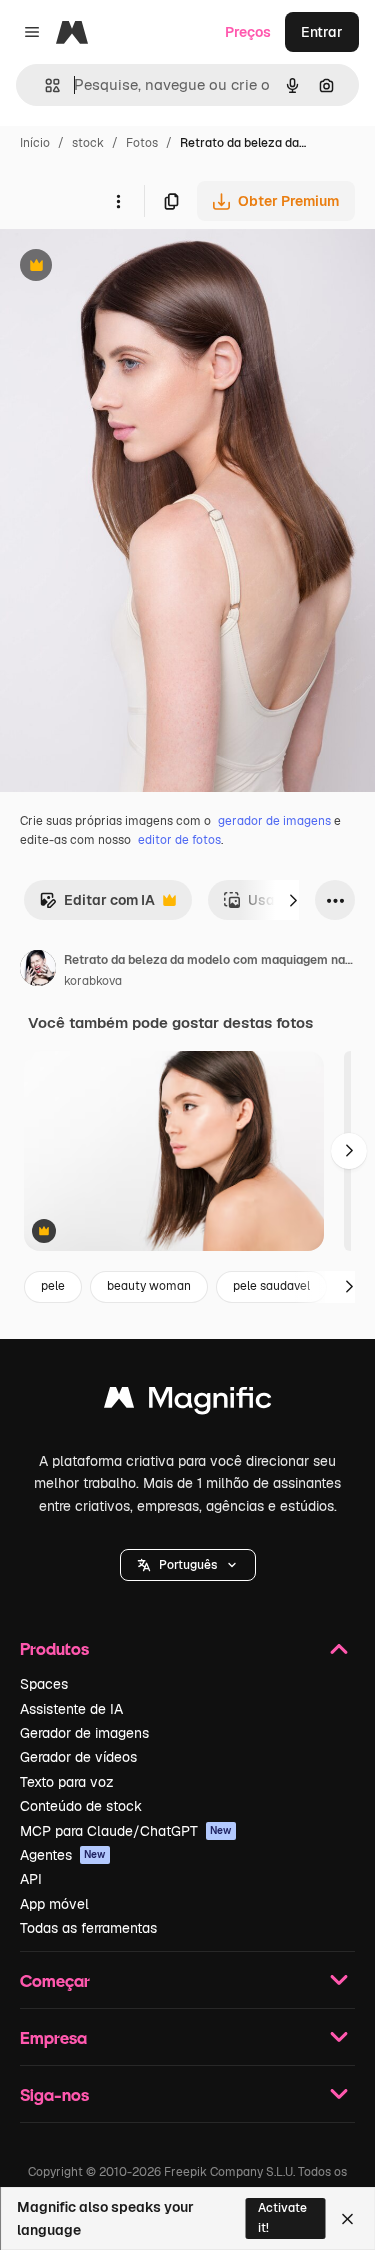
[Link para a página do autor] (38, 971)
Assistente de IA (71, 1709)
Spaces (44, 1684)
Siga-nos (54, 2094)
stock (88, 143)
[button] (188, 1565)
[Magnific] (188, 1402)
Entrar (322, 32)
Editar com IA (97, 905)
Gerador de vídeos (78, 1757)
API (31, 1879)
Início (35, 143)
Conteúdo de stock (81, 1806)
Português (188, 1565)
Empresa (53, 2037)
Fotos (142, 143)
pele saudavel (271, 1286)
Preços (248, 32)
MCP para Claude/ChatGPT (126, 1831)
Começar (55, 1980)
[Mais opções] (118, 201)
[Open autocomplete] (44, 85)
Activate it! (282, 2217)
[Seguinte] (293, 900)
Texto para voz (67, 1782)
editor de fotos (179, 840)
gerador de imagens (274, 821)
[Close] (347, 2219)
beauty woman (149, 1286)
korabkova (93, 981)
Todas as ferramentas (88, 1928)
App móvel (54, 1904)
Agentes (63, 1855)
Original (128, 267)
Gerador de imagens (84, 1733)
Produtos (54, 1648)
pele (53, 1286)
